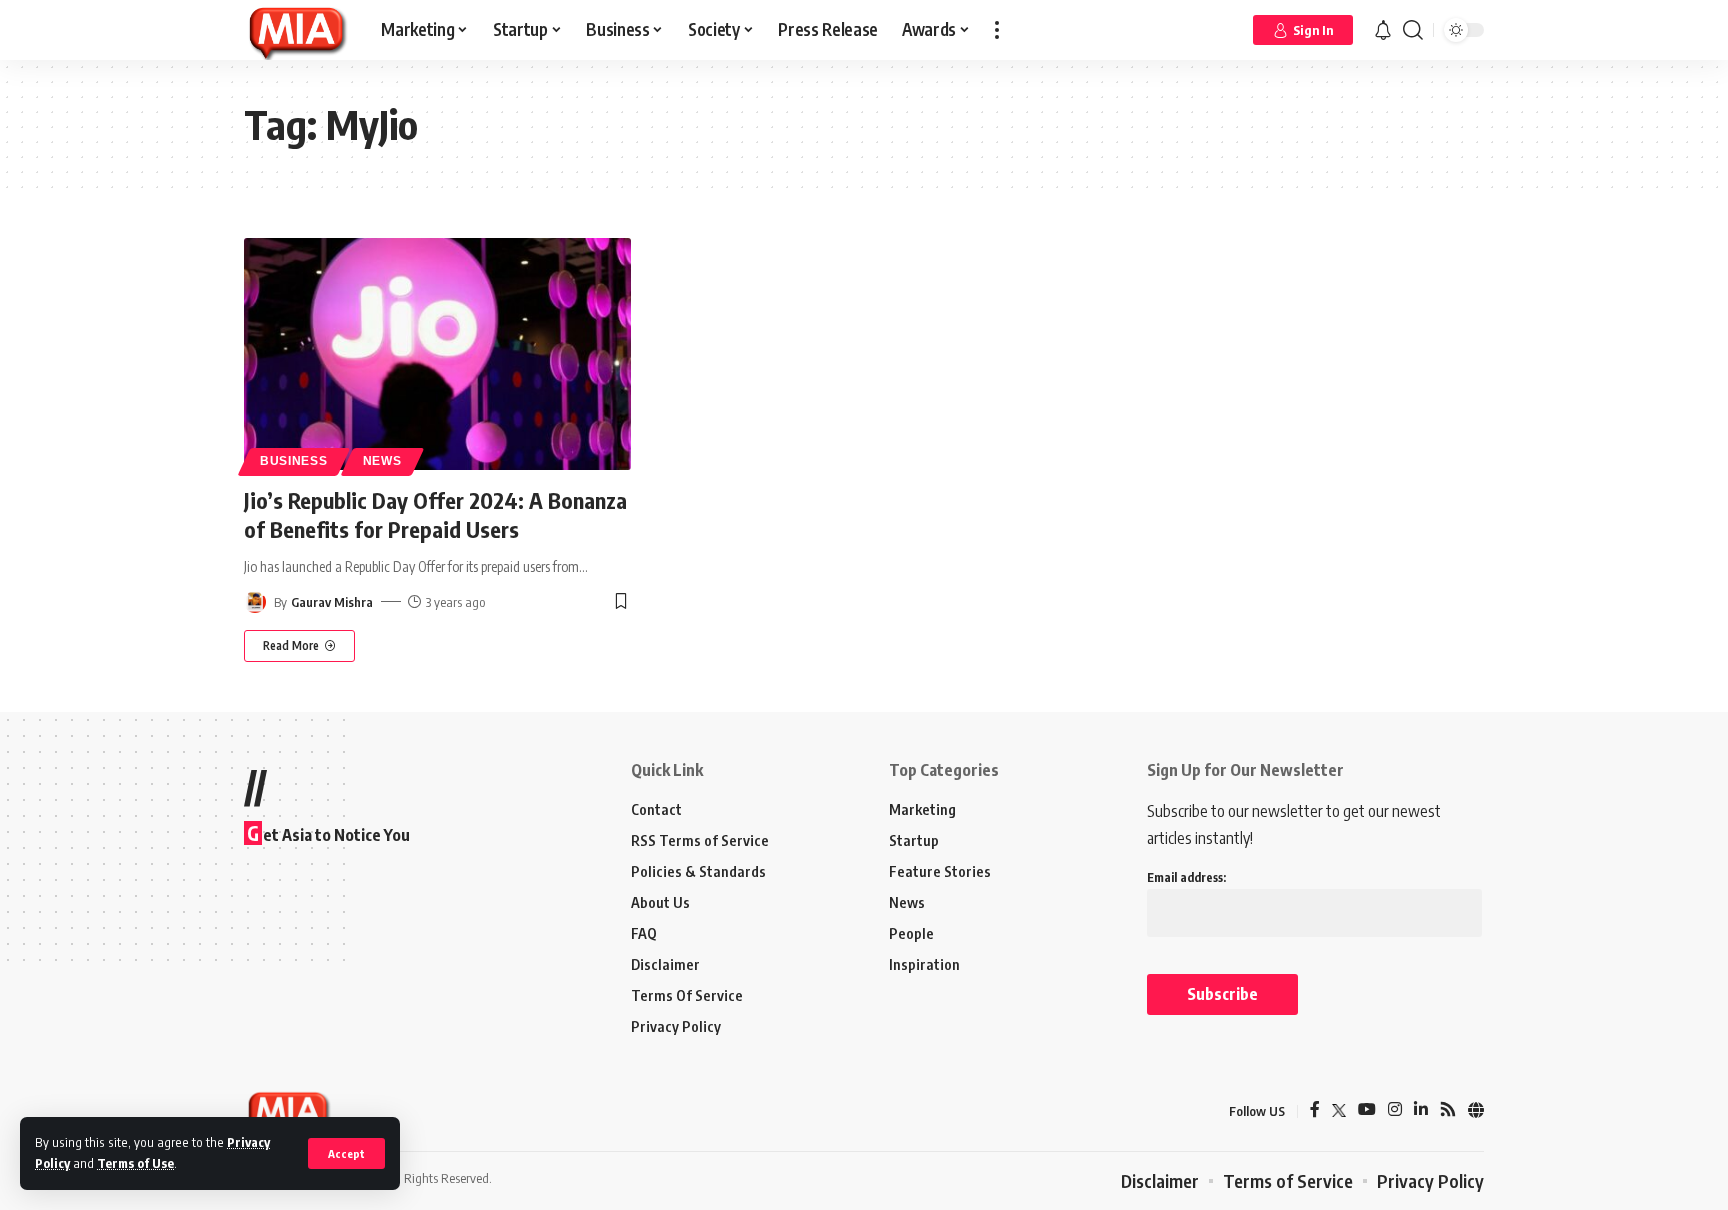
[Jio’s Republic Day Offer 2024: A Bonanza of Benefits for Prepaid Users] (437, 354)
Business (294, 461)
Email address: (1186, 877)
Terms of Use (135, 1163)
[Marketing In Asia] (296, 30)
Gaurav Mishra (332, 602)
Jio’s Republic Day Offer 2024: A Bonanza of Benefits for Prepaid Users (435, 514)
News (382, 461)
